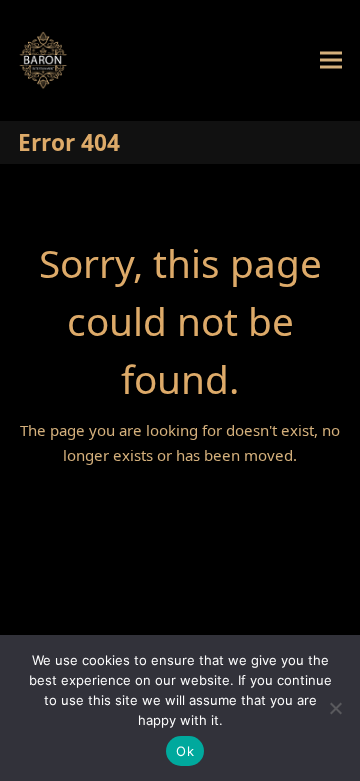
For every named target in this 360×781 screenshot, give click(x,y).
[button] (331, 60)
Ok (185, 751)
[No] (335, 708)
